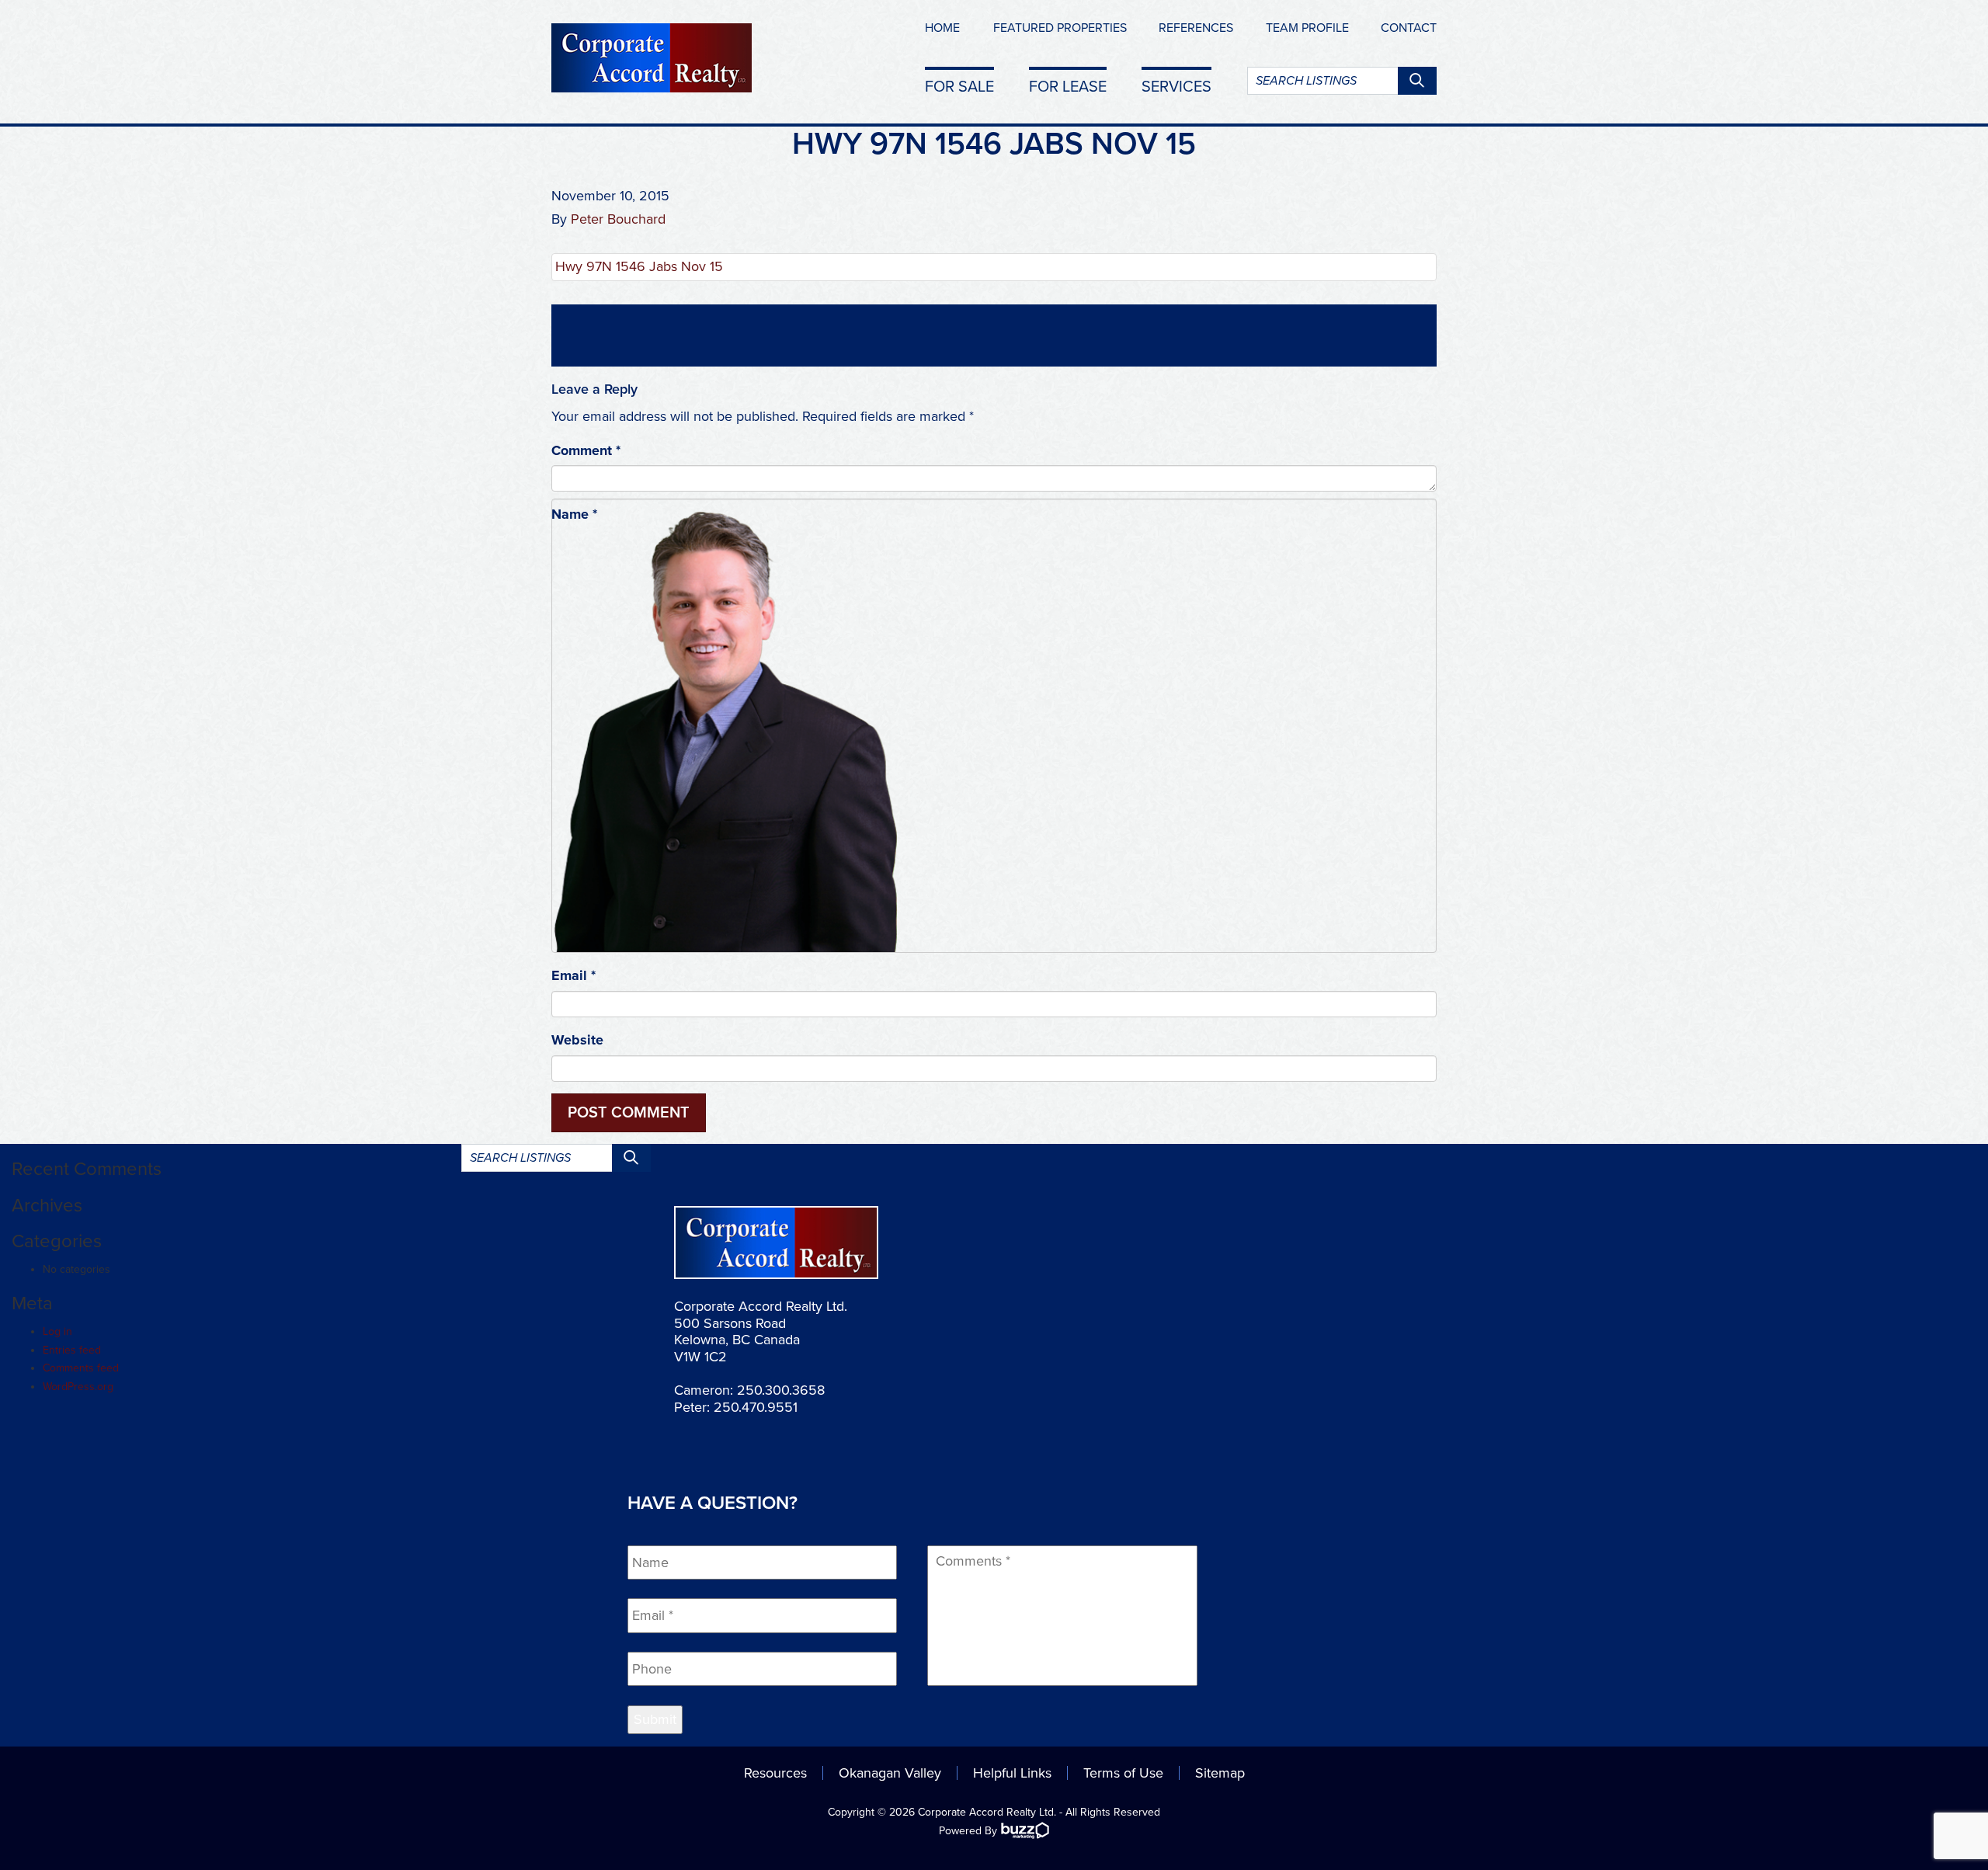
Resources (775, 1773)
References (1196, 28)
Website (577, 1040)
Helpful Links (1012, 1773)
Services (1176, 86)
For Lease (1068, 86)
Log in (57, 1331)
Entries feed (72, 1350)
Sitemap (1220, 1773)
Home (942, 28)
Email (573, 975)
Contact (1409, 28)
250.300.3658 (781, 1390)
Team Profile (1307, 28)
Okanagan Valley (890, 1773)
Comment (586, 450)
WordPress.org (78, 1387)
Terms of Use (1123, 1773)
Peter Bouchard (618, 219)
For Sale (959, 86)
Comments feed (81, 1368)
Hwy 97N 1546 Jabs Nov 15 (639, 266)
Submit (655, 1719)
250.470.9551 (756, 1407)
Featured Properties (1060, 28)
